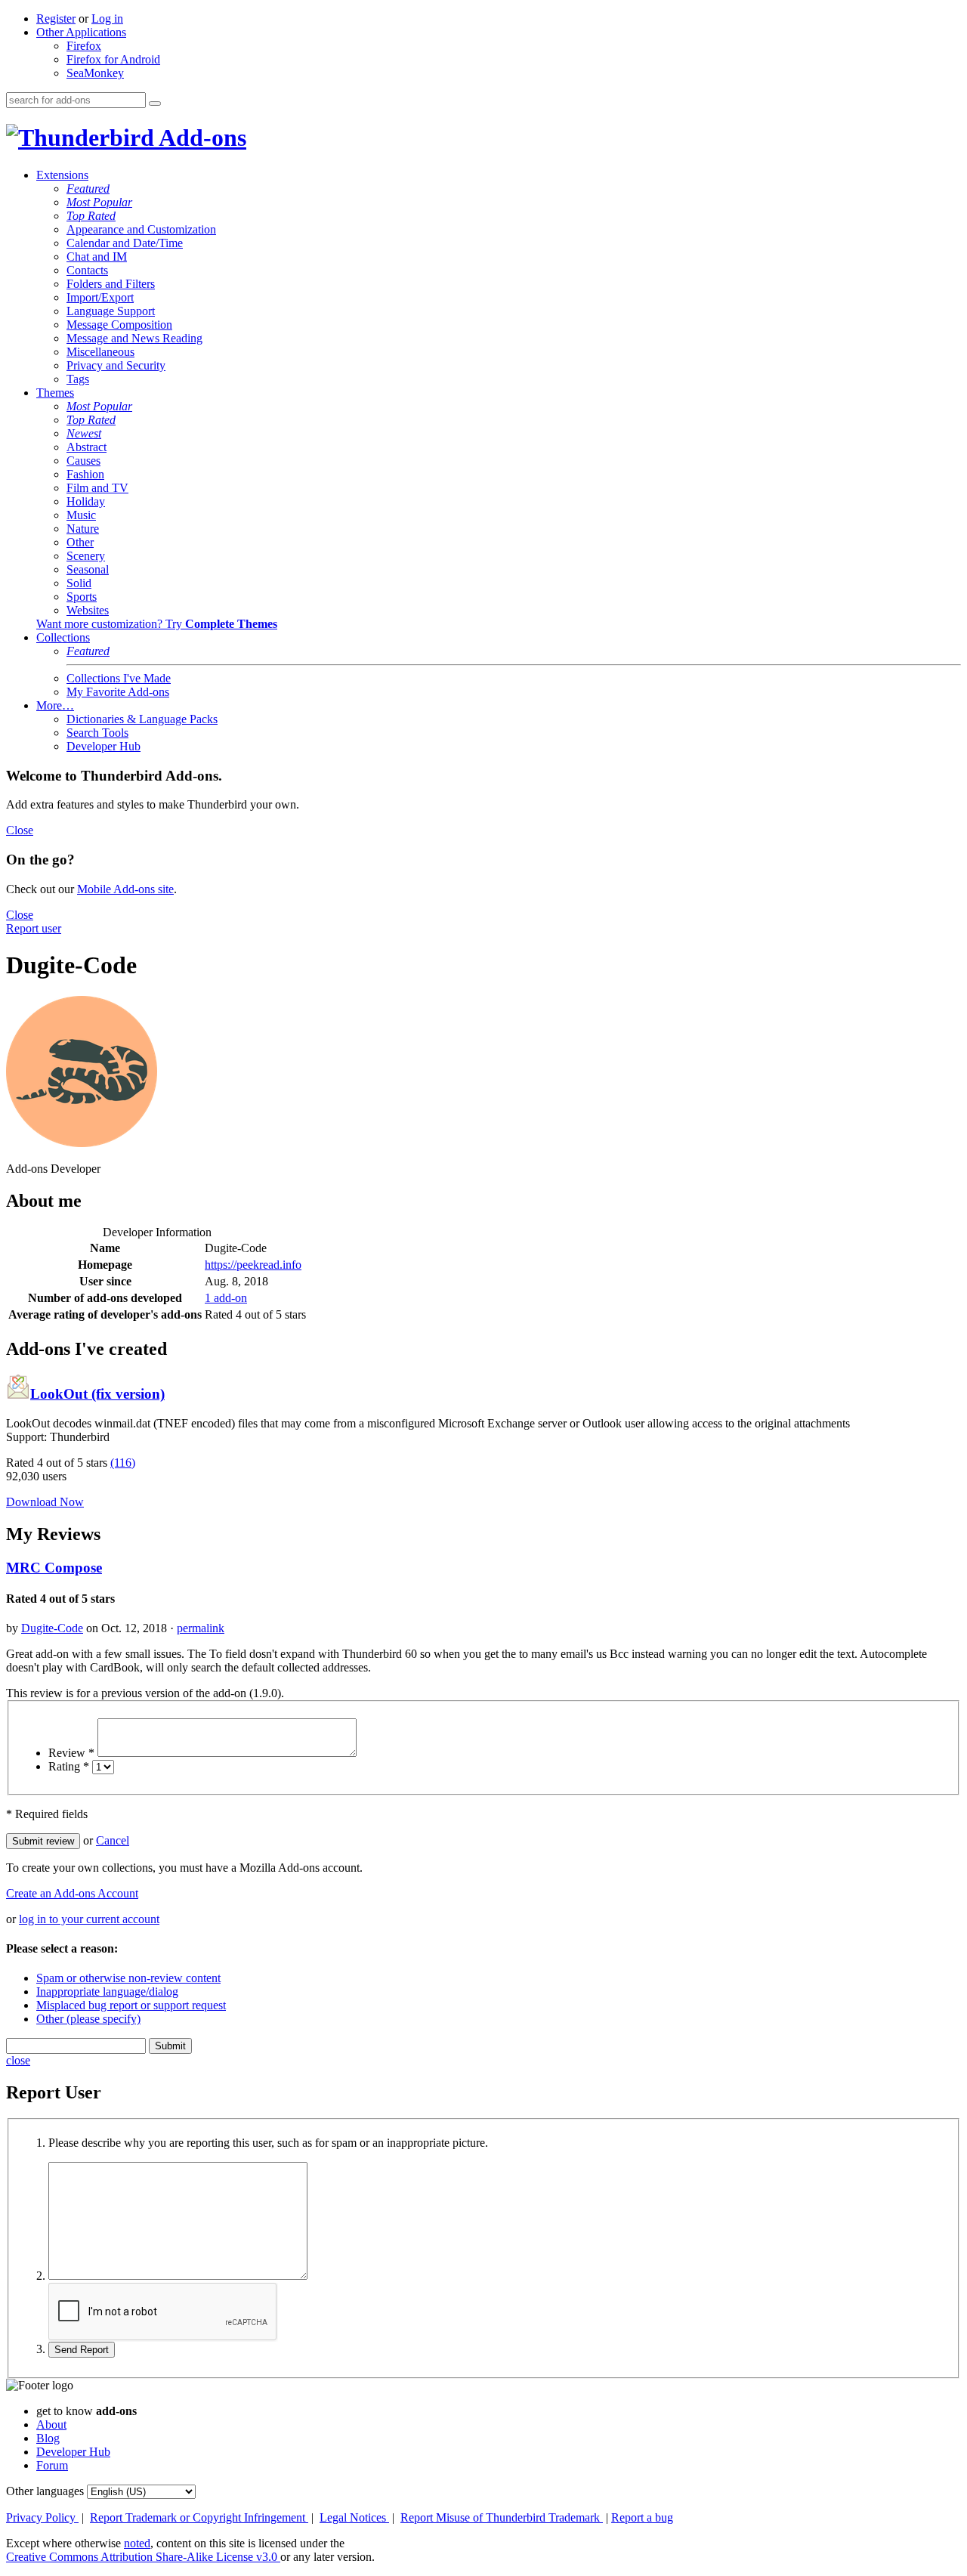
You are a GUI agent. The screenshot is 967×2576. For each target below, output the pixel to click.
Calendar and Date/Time (125, 243)
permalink (201, 1628)
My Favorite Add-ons (118, 692)
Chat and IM (97, 257)
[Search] (155, 104)
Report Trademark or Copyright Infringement (199, 2517)
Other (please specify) (88, 2019)
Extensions (62, 175)
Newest (84, 433)
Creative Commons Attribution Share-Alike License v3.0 (143, 2557)
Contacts (87, 270)
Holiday (86, 501)
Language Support (111, 311)
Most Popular (99, 202)
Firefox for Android (113, 59)
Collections (63, 637)
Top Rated (91, 216)
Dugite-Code (52, 1628)
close (18, 2060)
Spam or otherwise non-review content (128, 1978)
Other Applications (81, 32)
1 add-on (226, 1298)
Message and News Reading (134, 338)
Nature (83, 529)
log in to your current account (89, 1919)
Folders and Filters (111, 284)
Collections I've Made (119, 678)
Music (81, 515)
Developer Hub (103, 746)
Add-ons (200, 138)
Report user (34, 928)
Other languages (45, 2491)
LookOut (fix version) (97, 1394)
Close (20, 830)
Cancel (113, 1840)
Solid (79, 583)
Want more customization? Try (157, 624)
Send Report (82, 2350)
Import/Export (100, 297)
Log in (107, 19)
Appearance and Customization (141, 229)
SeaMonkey (95, 73)
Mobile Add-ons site (125, 889)
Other (80, 542)
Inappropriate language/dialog (107, 1992)
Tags (78, 379)
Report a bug (642, 2517)
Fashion (85, 474)
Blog (48, 2438)
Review (71, 1753)
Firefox (84, 46)
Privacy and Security (116, 365)
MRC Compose (54, 1568)
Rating (69, 1766)
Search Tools (97, 733)
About (51, 2424)
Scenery (86, 556)
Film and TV (97, 488)
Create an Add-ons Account (72, 1893)
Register (56, 19)
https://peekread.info (253, 1265)
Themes (55, 393)
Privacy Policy (42, 2517)
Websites (88, 610)
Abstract (87, 447)
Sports (82, 597)
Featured (88, 189)
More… (55, 705)
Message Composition (119, 325)
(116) (123, 1463)
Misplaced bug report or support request (131, 2005)
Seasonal (88, 569)
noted (137, 2543)
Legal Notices (354, 2517)
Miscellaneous (100, 352)
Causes (83, 461)
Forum (52, 2465)
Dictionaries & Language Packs (142, 719)
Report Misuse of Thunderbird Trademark (502, 2517)
